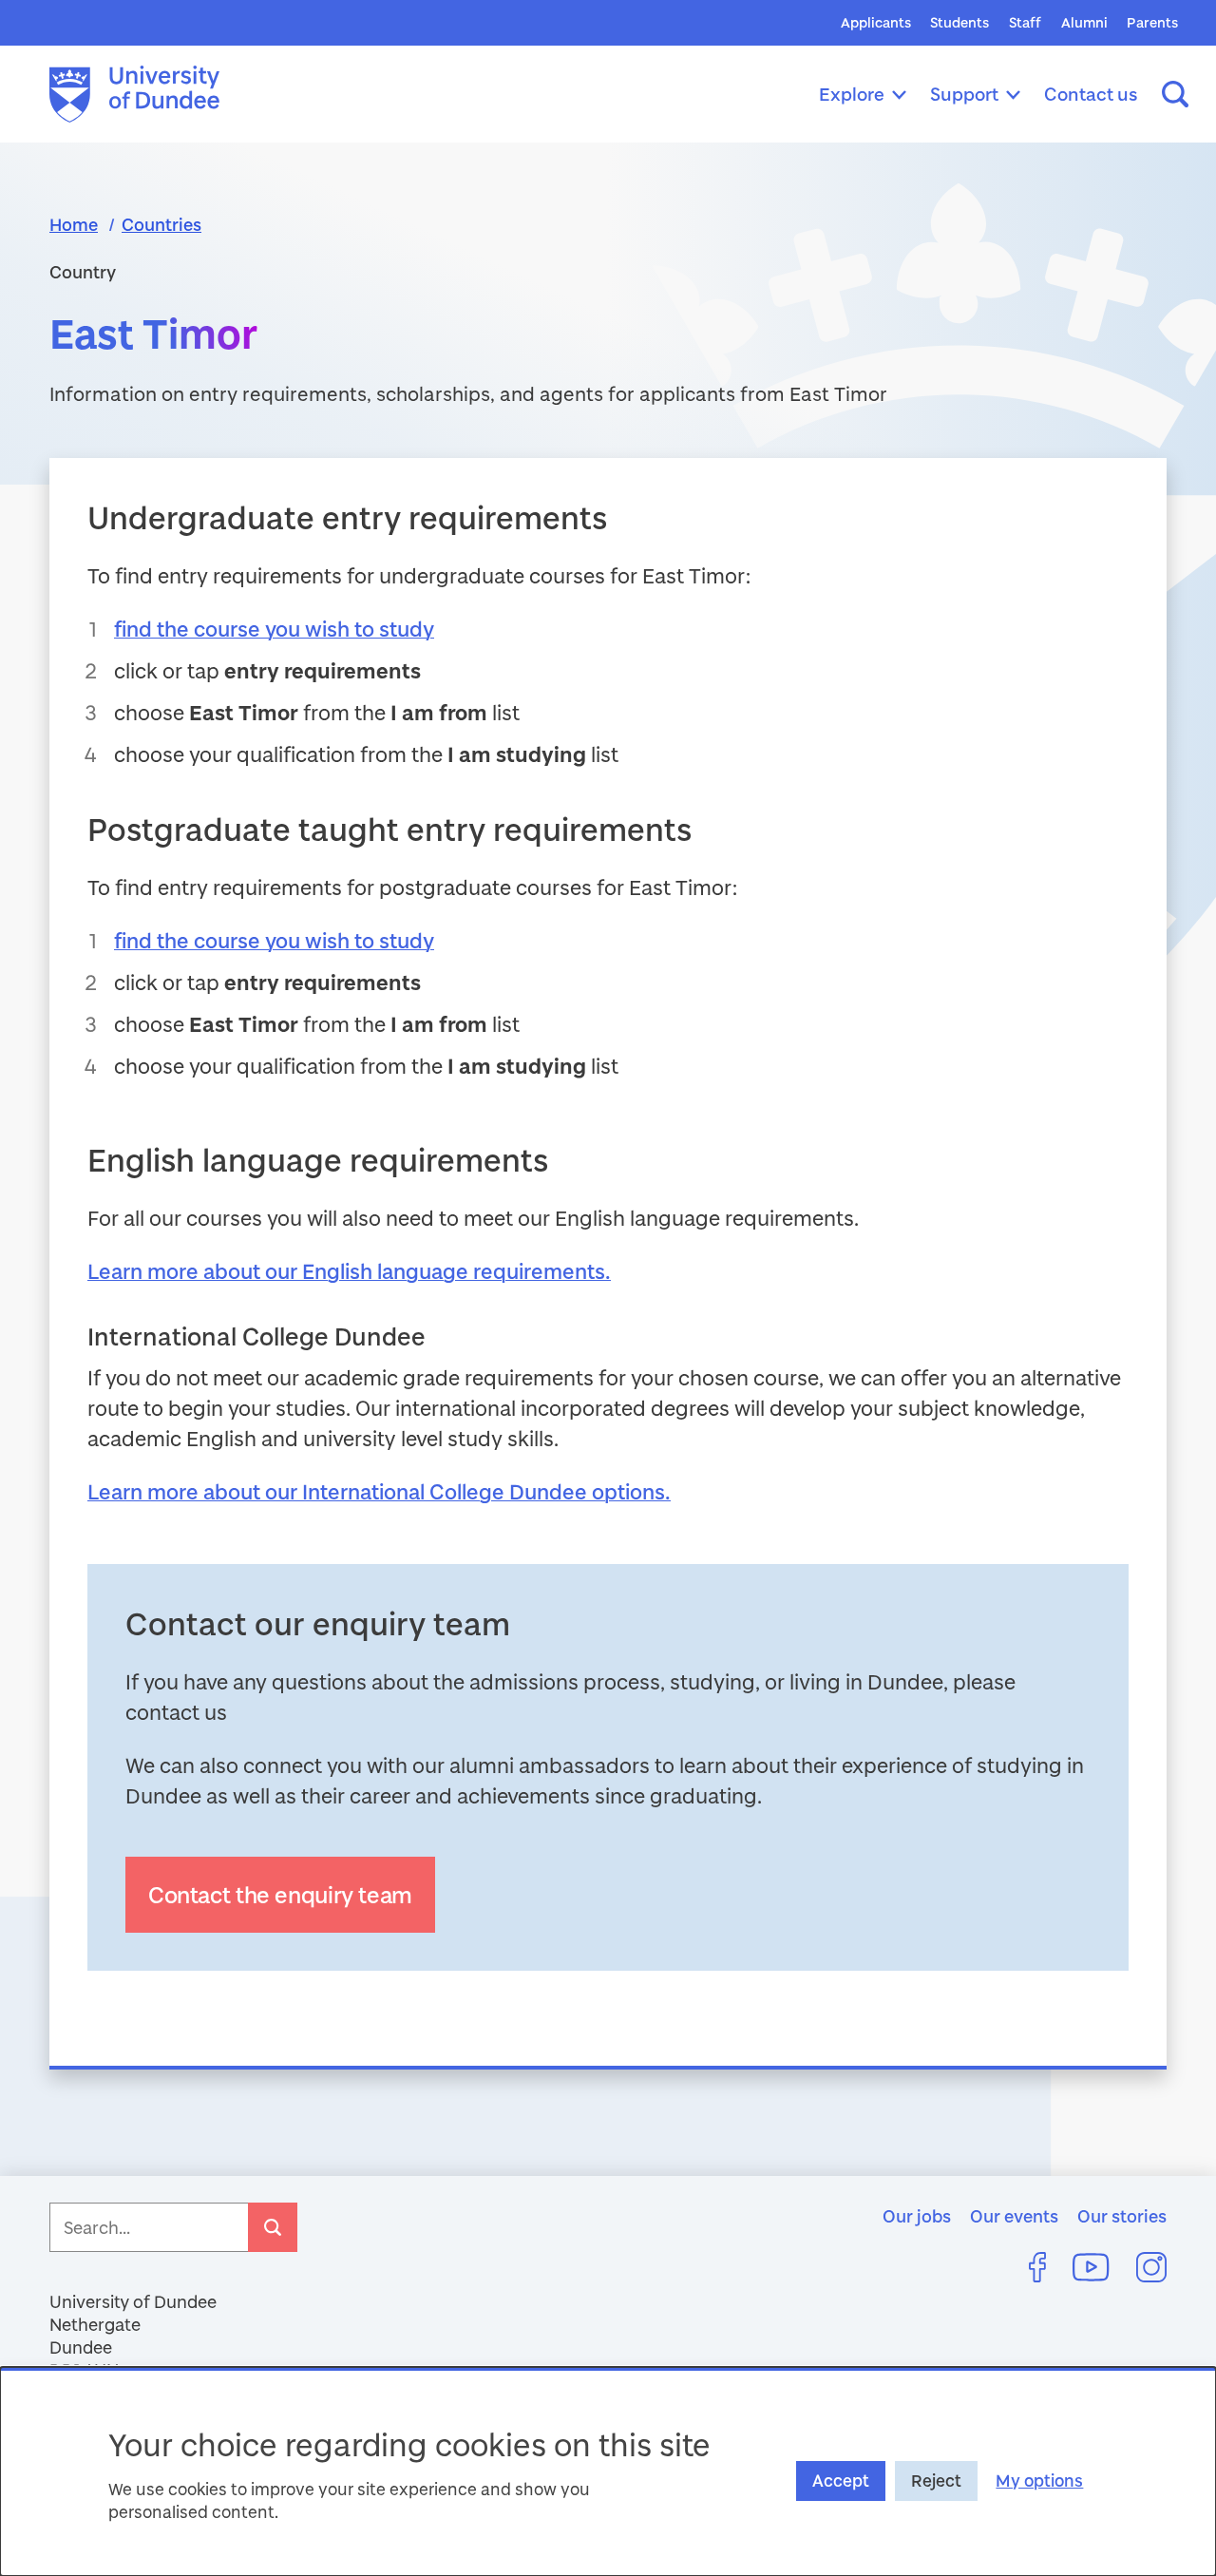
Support (964, 94)
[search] (273, 2227)
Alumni (1084, 22)
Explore (852, 94)
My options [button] (1039, 2481)
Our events (1014, 2216)
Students (959, 22)
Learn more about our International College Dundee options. (379, 1491)
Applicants (876, 22)
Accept (841, 2481)
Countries (161, 224)
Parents (1152, 22)
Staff (1025, 22)
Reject (936, 2481)
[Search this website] (1175, 94)
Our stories (1122, 2216)
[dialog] (608, 2471)
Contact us (1091, 94)
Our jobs (917, 2216)
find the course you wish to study (274, 629)
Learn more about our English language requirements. (349, 1271)
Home (74, 224)
